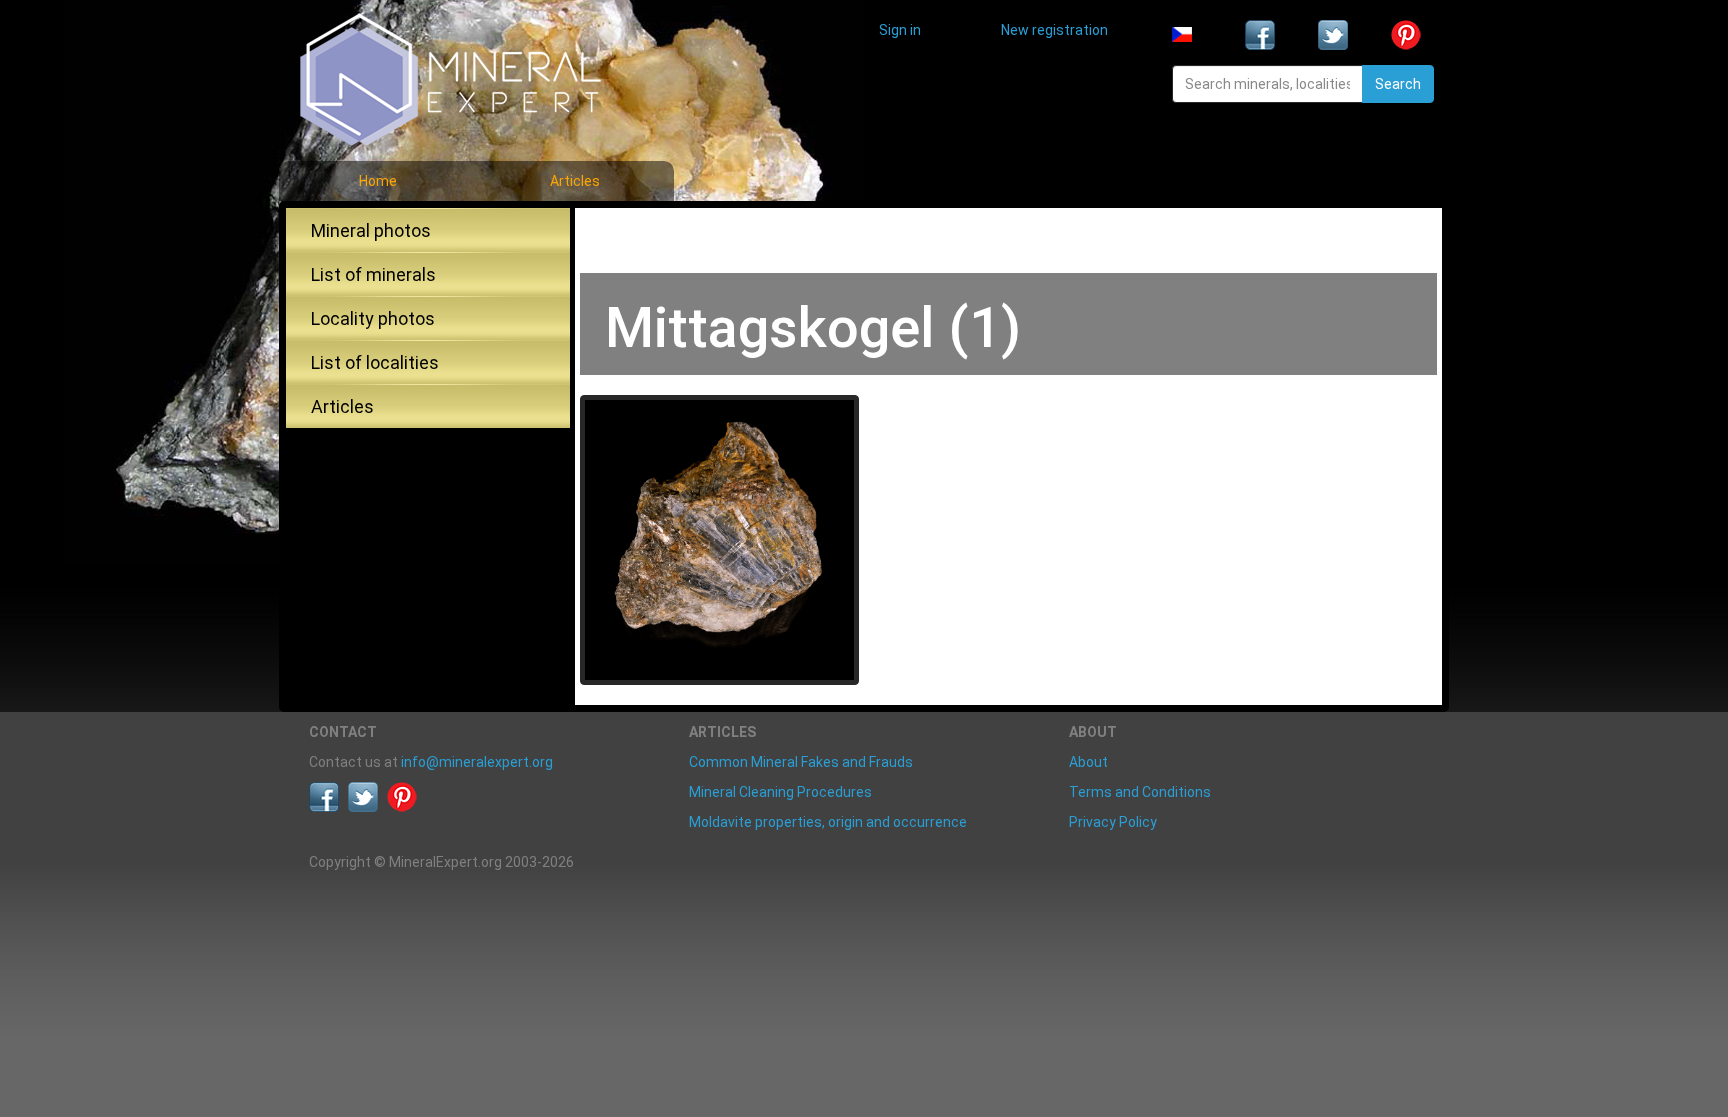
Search (1398, 84)
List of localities (375, 362)
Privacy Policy (1113, 822)
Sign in (900, 30)
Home (378, 181)
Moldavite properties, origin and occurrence (828, 822)
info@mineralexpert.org (477, 762)
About (1088, 762)
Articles (575, 181)
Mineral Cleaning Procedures (780, 792)
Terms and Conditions (1140, 792)
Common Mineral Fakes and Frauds (801, 762)
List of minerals (373, 274)
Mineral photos (371, 230)
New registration (1054, 30)
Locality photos (373, 318)
